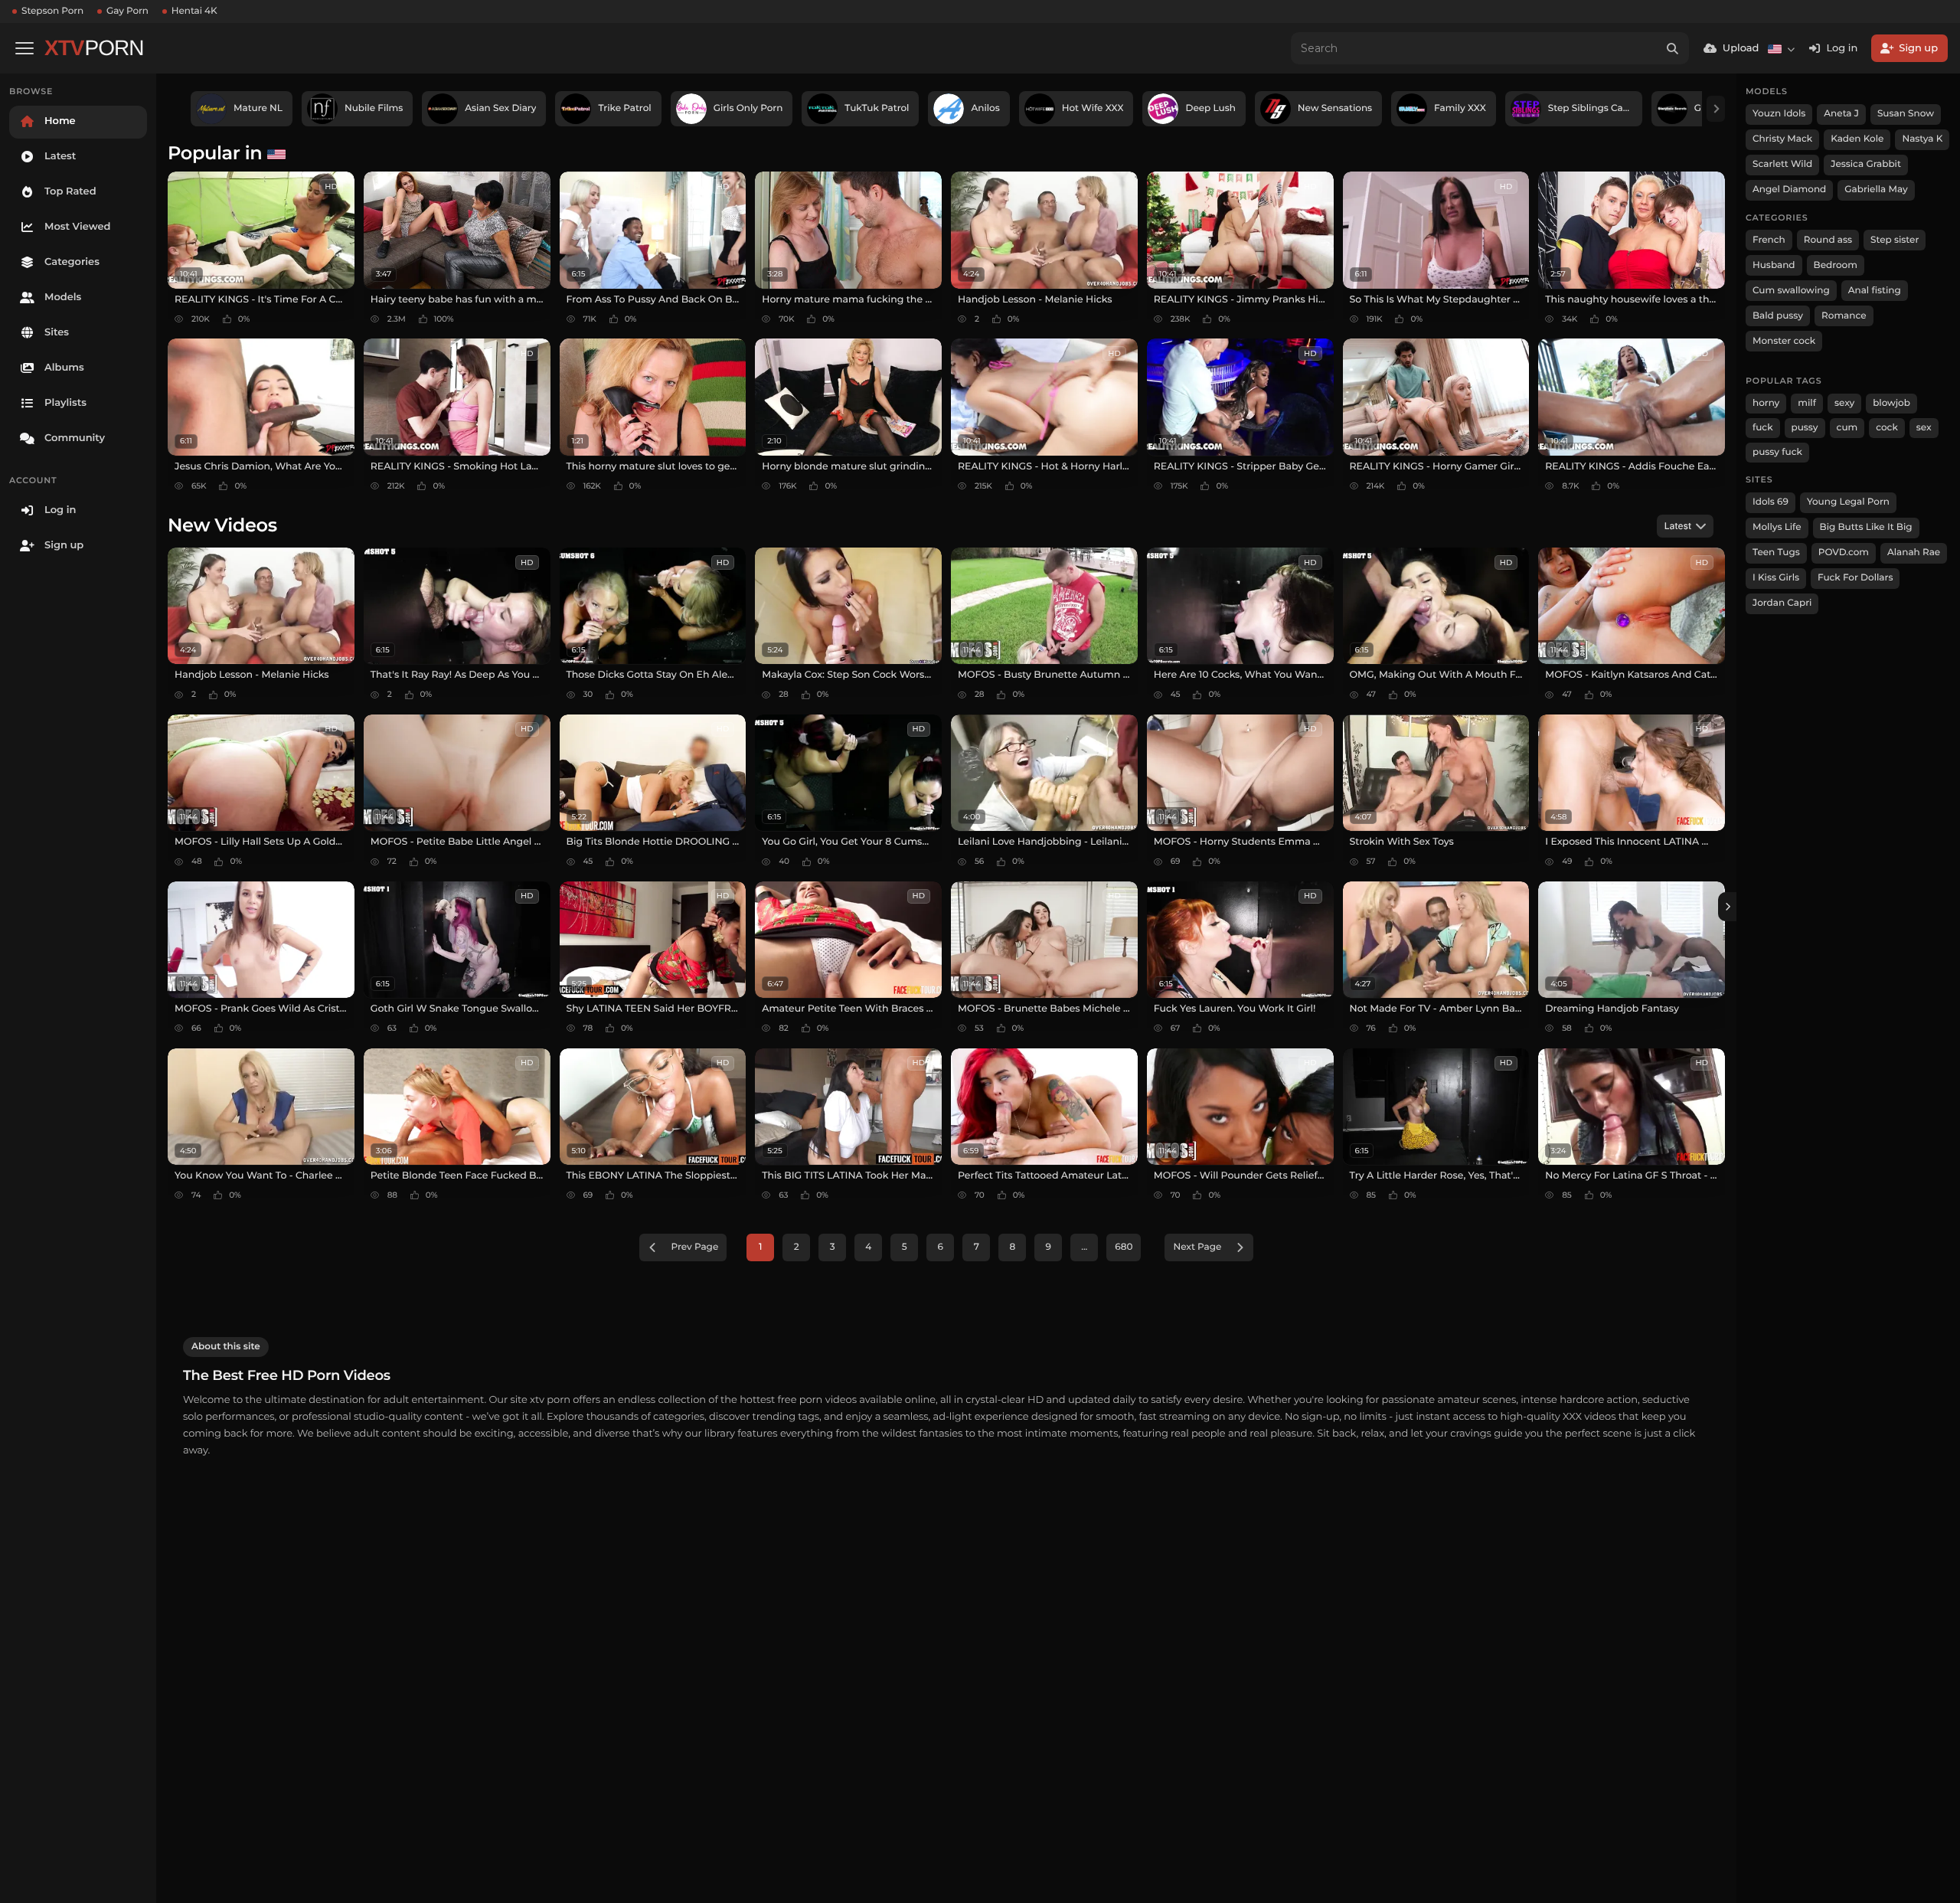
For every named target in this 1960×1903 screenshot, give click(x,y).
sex (1924, 428)
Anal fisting (1875, 291)
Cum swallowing (1791, 291)
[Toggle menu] (24, 48)
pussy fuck (1777, 452)
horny (1766, 403)
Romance (1844, 316)
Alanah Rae (1914, 553)
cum (1847, 428)
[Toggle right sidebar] (1727, 907)
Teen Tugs (1776, 553)
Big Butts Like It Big (1866, 527)
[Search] (1673, 48)
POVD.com (1844, 553)
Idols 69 (1771, 502)
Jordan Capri (1782, 603)
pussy (1805, 428)
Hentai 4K (194, 11)
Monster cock (1784, 341)
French (1769, 240)
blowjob (1891, 403)
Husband (1774, 265)
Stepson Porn (52, 11)
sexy (1844, 403)
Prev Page (695, 1247)
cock (1887, 428)
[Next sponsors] (1716, 109)
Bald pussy (1778, 316)
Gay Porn (127, 11)
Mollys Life (1777, 527)
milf (1807, 403)
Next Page (1197, 1247)
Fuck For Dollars (1855, 578)
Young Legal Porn (1848, 502)
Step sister (1895, 240)
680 (1124, 1247)
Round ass (1828, 240)
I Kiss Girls (1776, 578)
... (1084, 1247)
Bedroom (1836, 265)
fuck (1763, 428)
